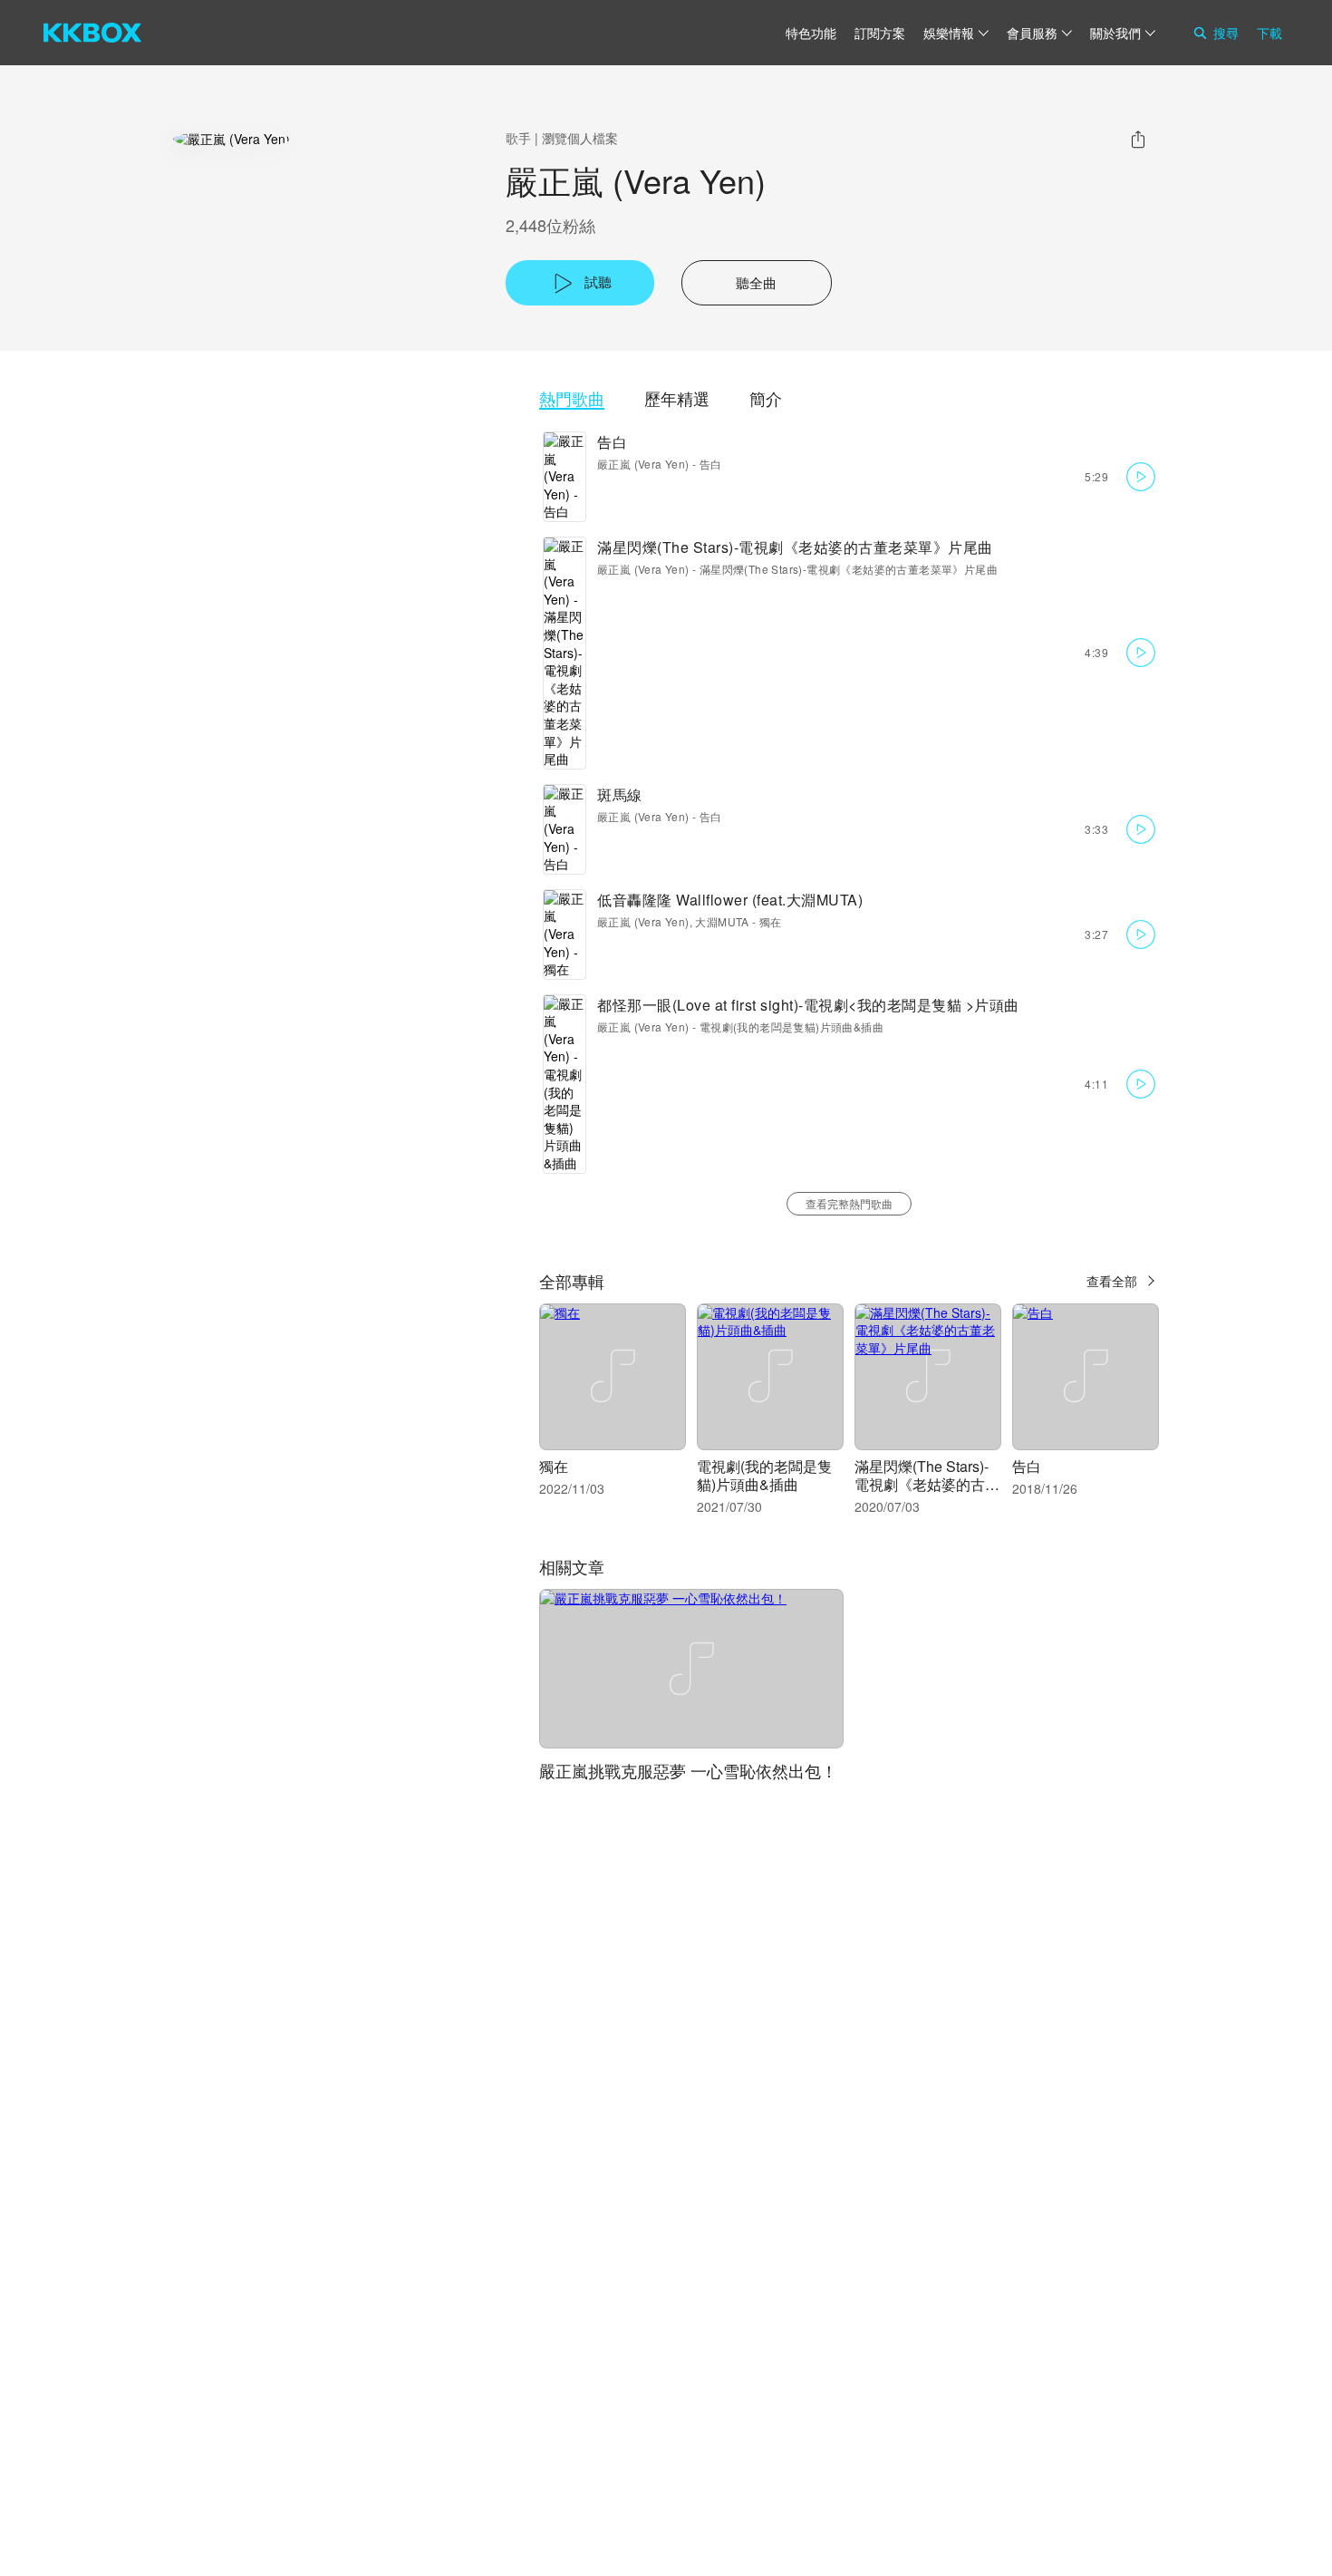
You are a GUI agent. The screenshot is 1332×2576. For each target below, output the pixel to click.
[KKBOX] (92, 33)
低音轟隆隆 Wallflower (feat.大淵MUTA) (730, 900)
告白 (612, 442)
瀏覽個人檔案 (580, 138)
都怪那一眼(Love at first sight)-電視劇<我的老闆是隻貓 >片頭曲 (808, 1005)
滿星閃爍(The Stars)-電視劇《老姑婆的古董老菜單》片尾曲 (795, 547)
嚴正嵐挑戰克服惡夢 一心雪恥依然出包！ (688, 1770)
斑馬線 (620, 794)
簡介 (766, 398)
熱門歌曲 (572, 398)
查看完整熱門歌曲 (849, 1203)
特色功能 (811, 33)
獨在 (771, 921)
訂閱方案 (880, 33)
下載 (1269, 33)
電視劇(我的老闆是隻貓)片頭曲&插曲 (791, 1027)
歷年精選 (677, 398)
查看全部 (1112, 1281)
